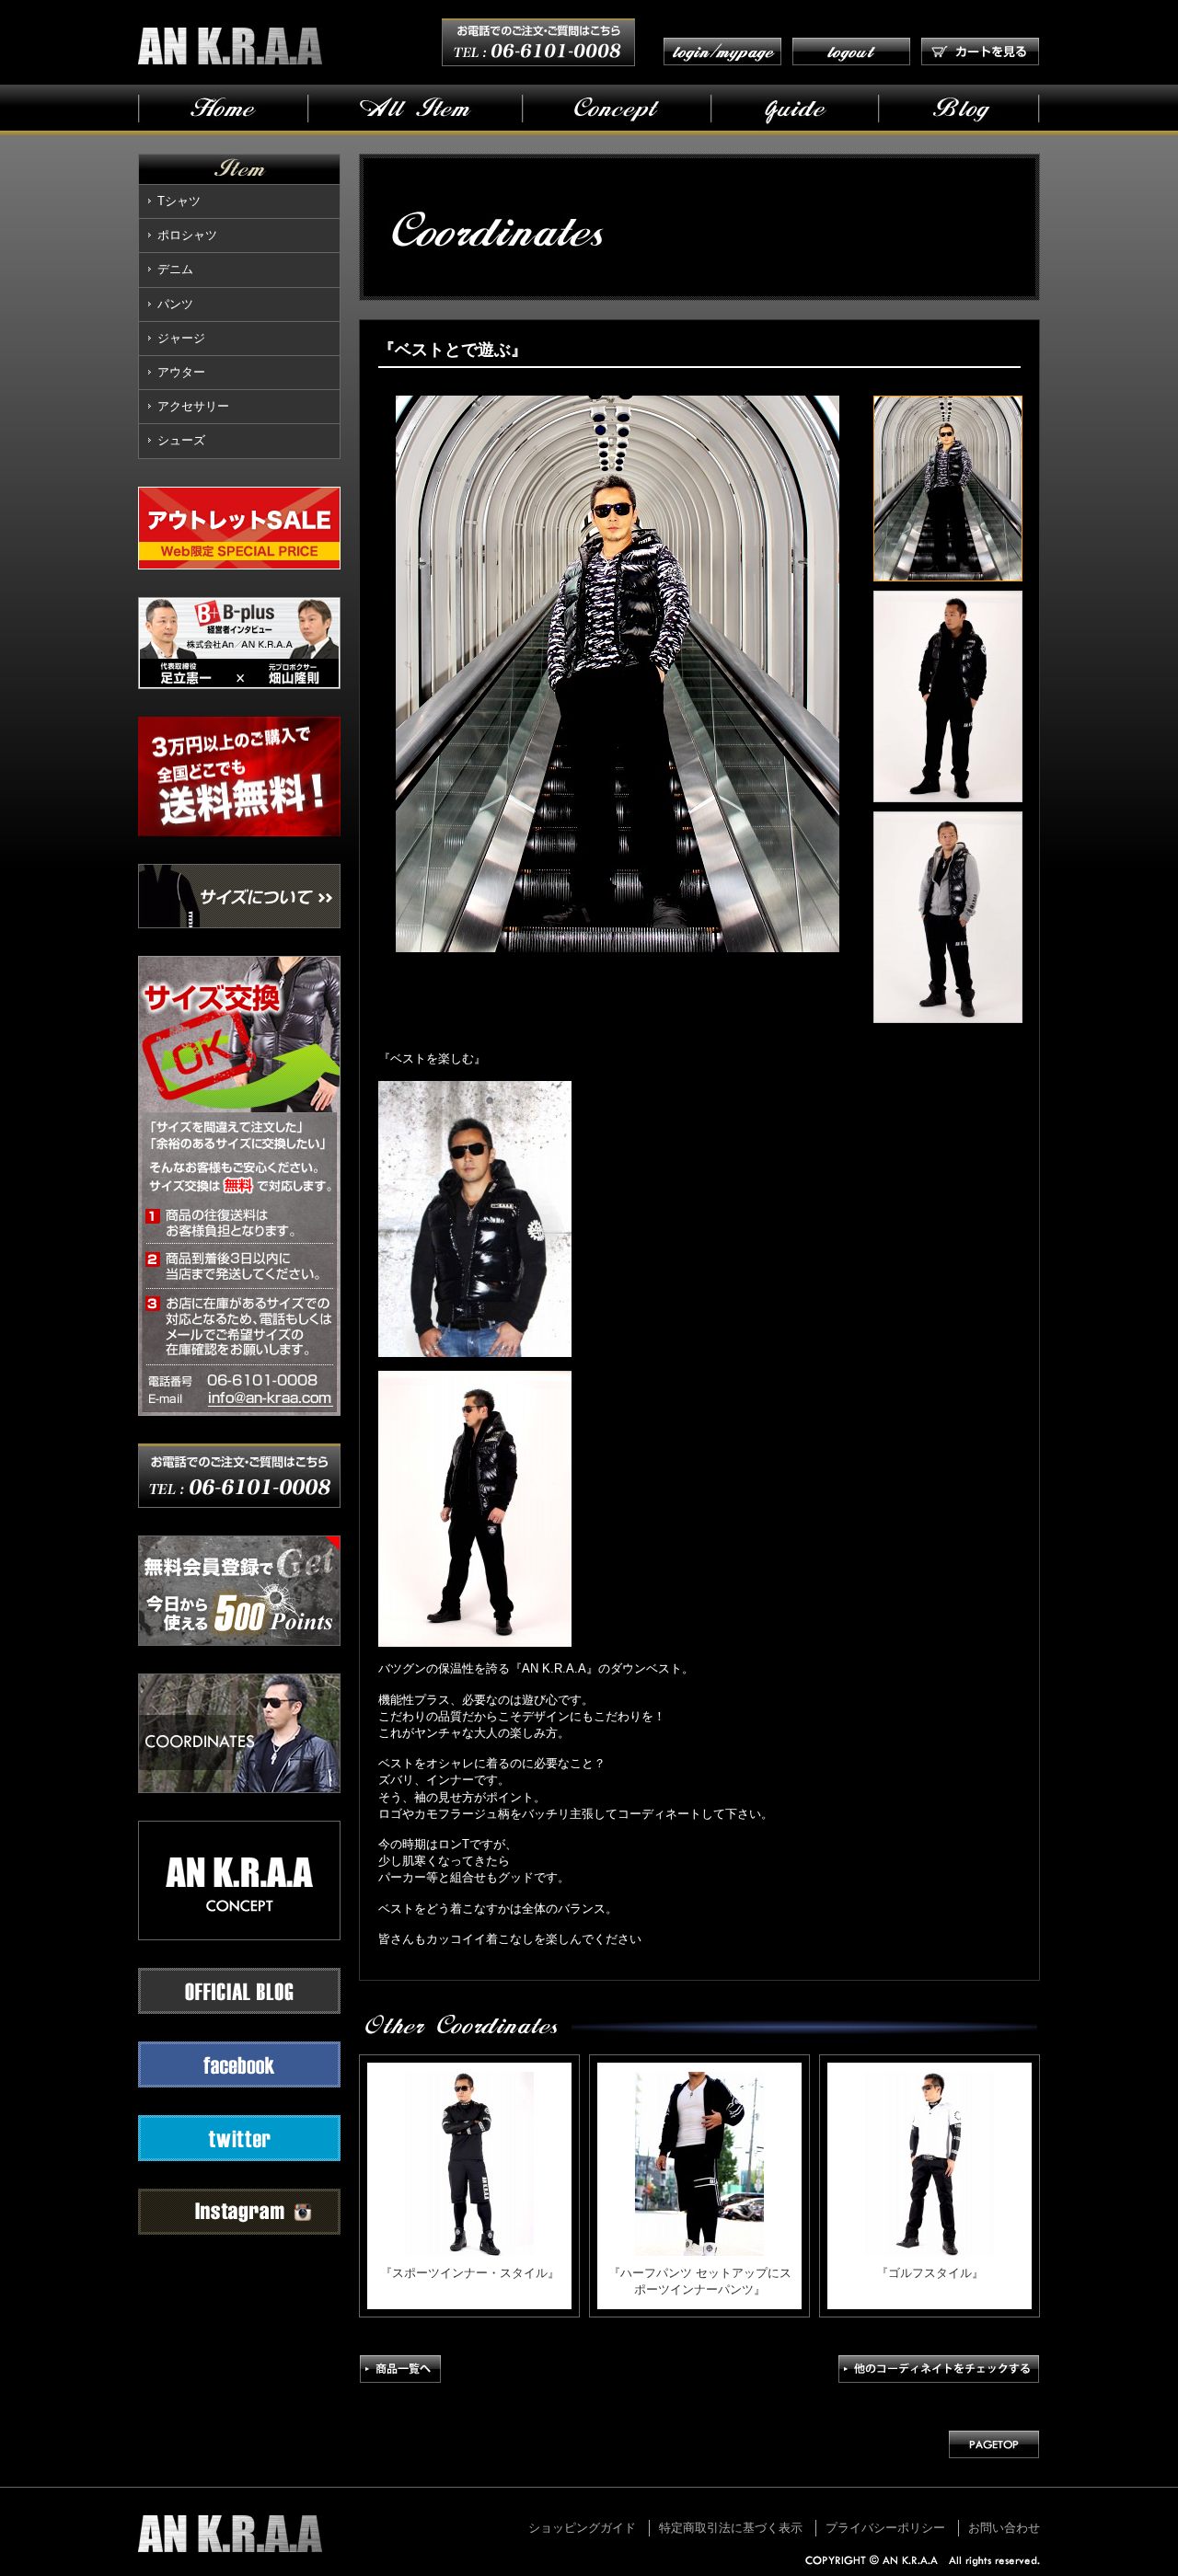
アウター (181, 372)
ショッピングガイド (582, 2528)
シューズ (181, 440)
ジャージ (181, 338)
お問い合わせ (1004, 2528)
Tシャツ (179, 201)
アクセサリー (193, 406)
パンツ (175, 304)
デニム (175, 269)
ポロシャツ (187, 235)
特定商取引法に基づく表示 (731, 2528)
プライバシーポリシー (885, 2528)
